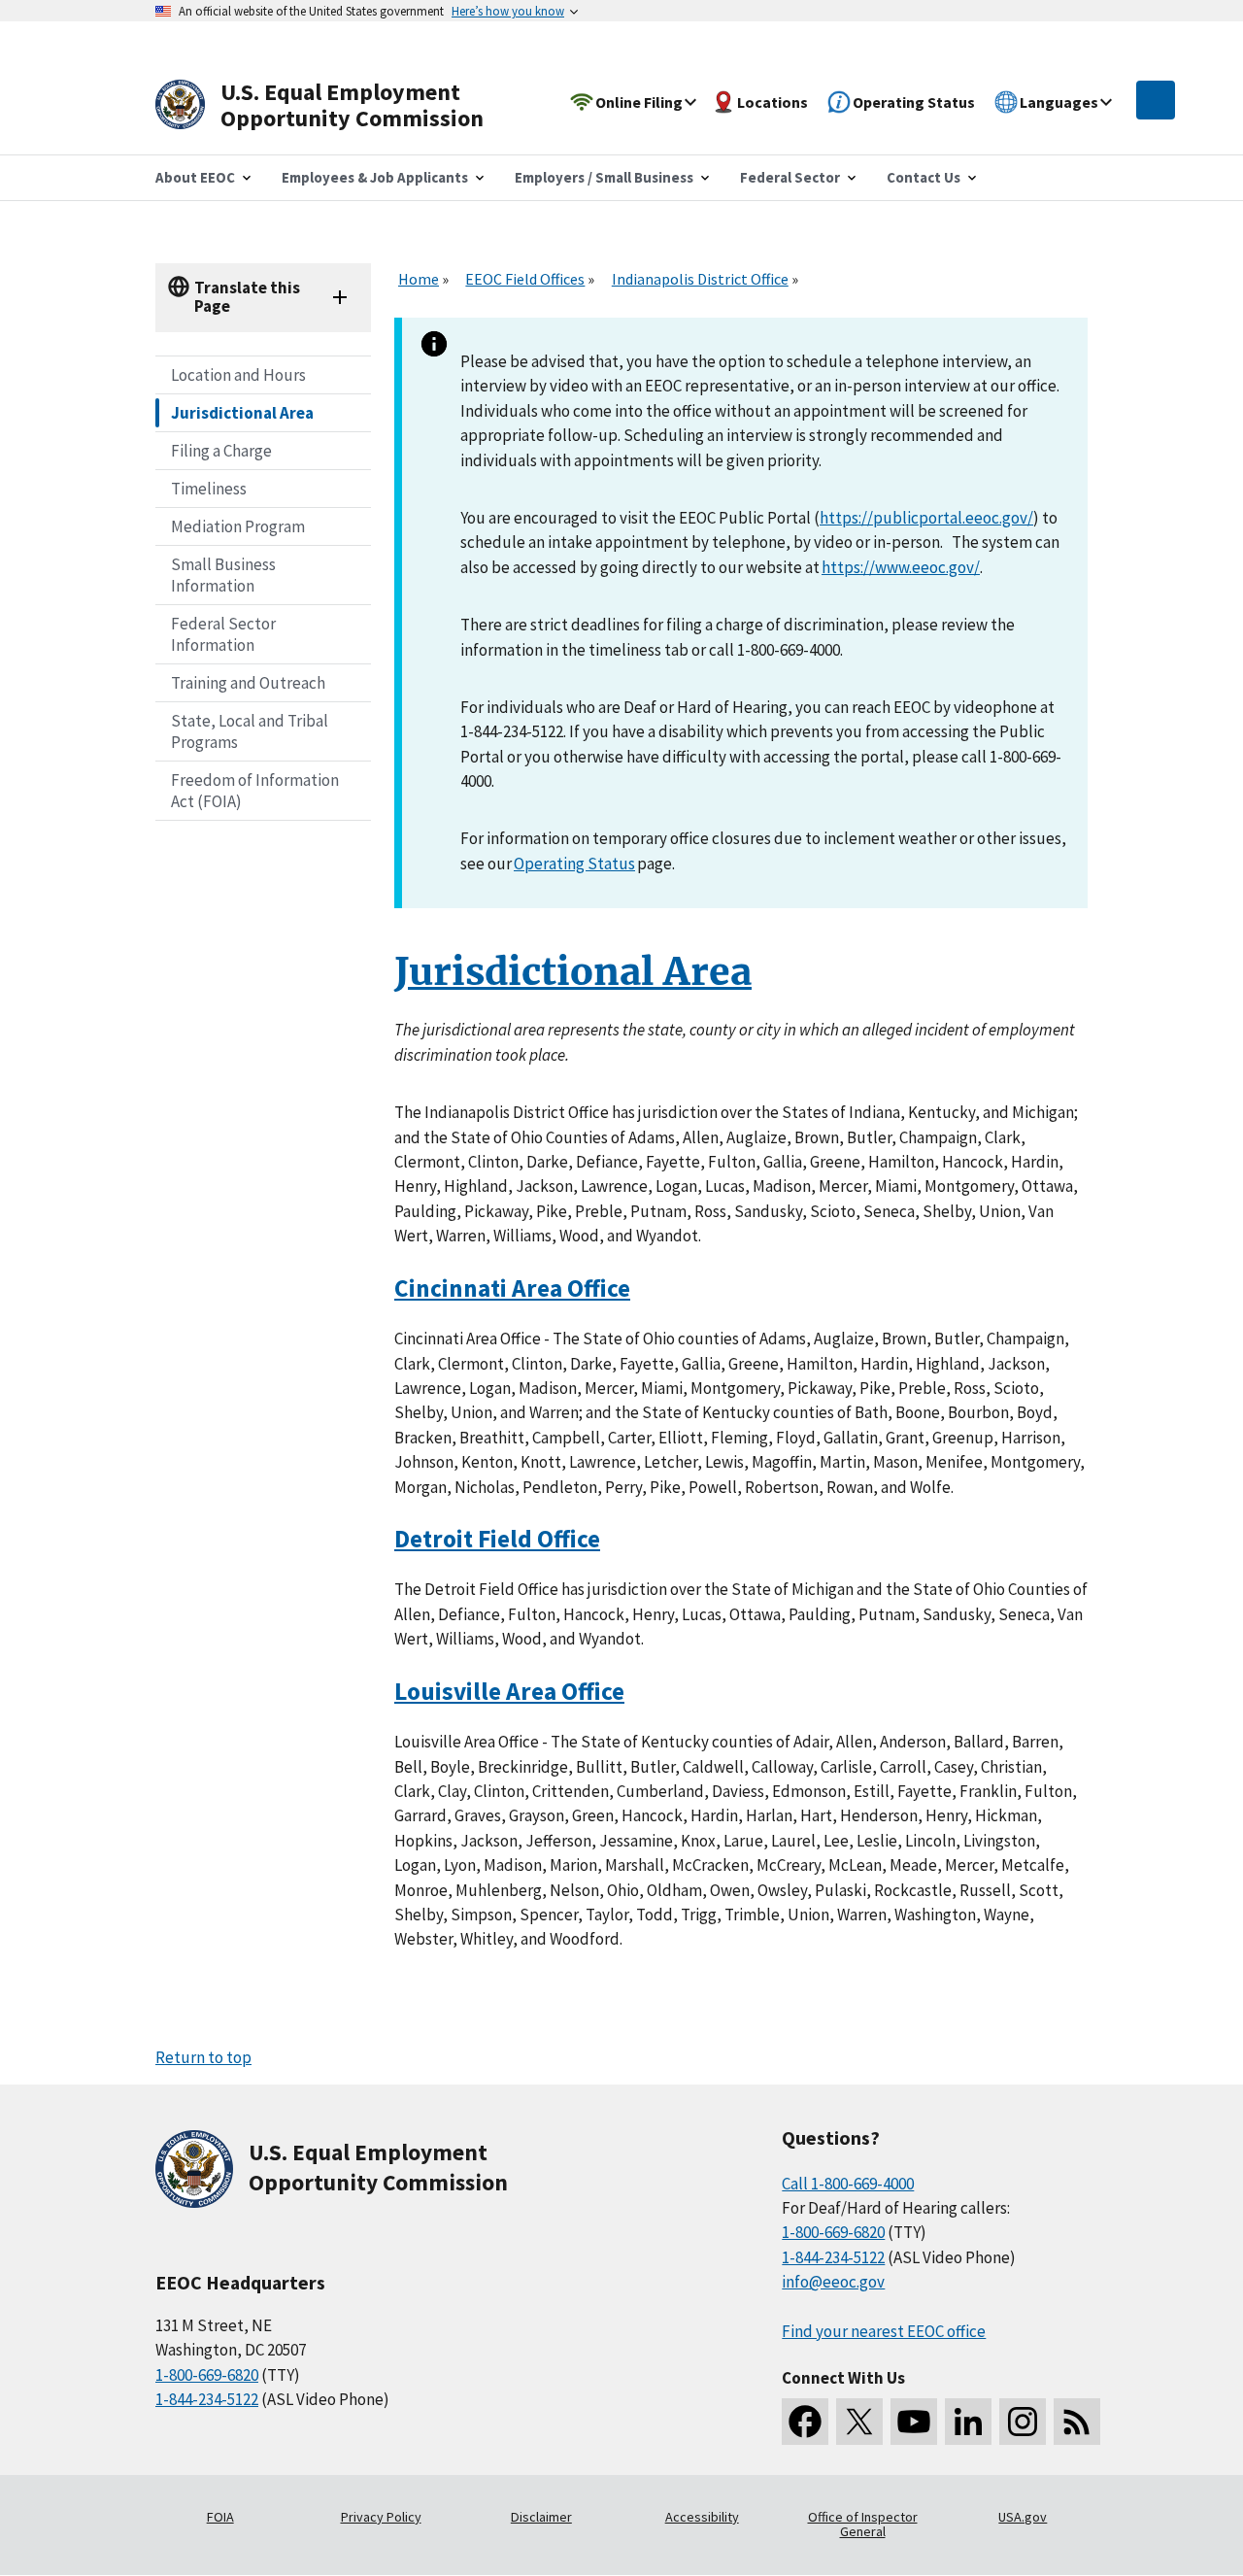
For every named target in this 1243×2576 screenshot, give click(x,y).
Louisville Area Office (509, 1691)
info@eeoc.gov (833, 2282)
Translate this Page (247, 297)
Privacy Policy (381, 2517)
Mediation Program (238, 526)
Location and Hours (238, 375)
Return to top (203, 2057)
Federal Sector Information (223, 634)
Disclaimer (541, 2517)
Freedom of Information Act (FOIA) (255, 791)
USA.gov (1023, 2517)
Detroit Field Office (497, 1539)
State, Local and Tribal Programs (250, 731)
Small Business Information (223, 575)
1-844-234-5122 (207, 2399)
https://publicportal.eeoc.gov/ (926, 518)
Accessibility (702, 2517)
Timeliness (209, 489)
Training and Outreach (248, 683)
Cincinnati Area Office (512, 1288)
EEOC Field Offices (525, 279)
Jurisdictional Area (242, 413)
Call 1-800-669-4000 (848, 2184)
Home (419, 279)
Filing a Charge (221, 451)
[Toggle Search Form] (1156, 100)
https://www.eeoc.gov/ (901, 567)
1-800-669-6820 (207, 2375)
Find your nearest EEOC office (884, 2331)
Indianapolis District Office (700, 279)
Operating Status (574, 864)
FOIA (220, 2517)
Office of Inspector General (863, 2525)
